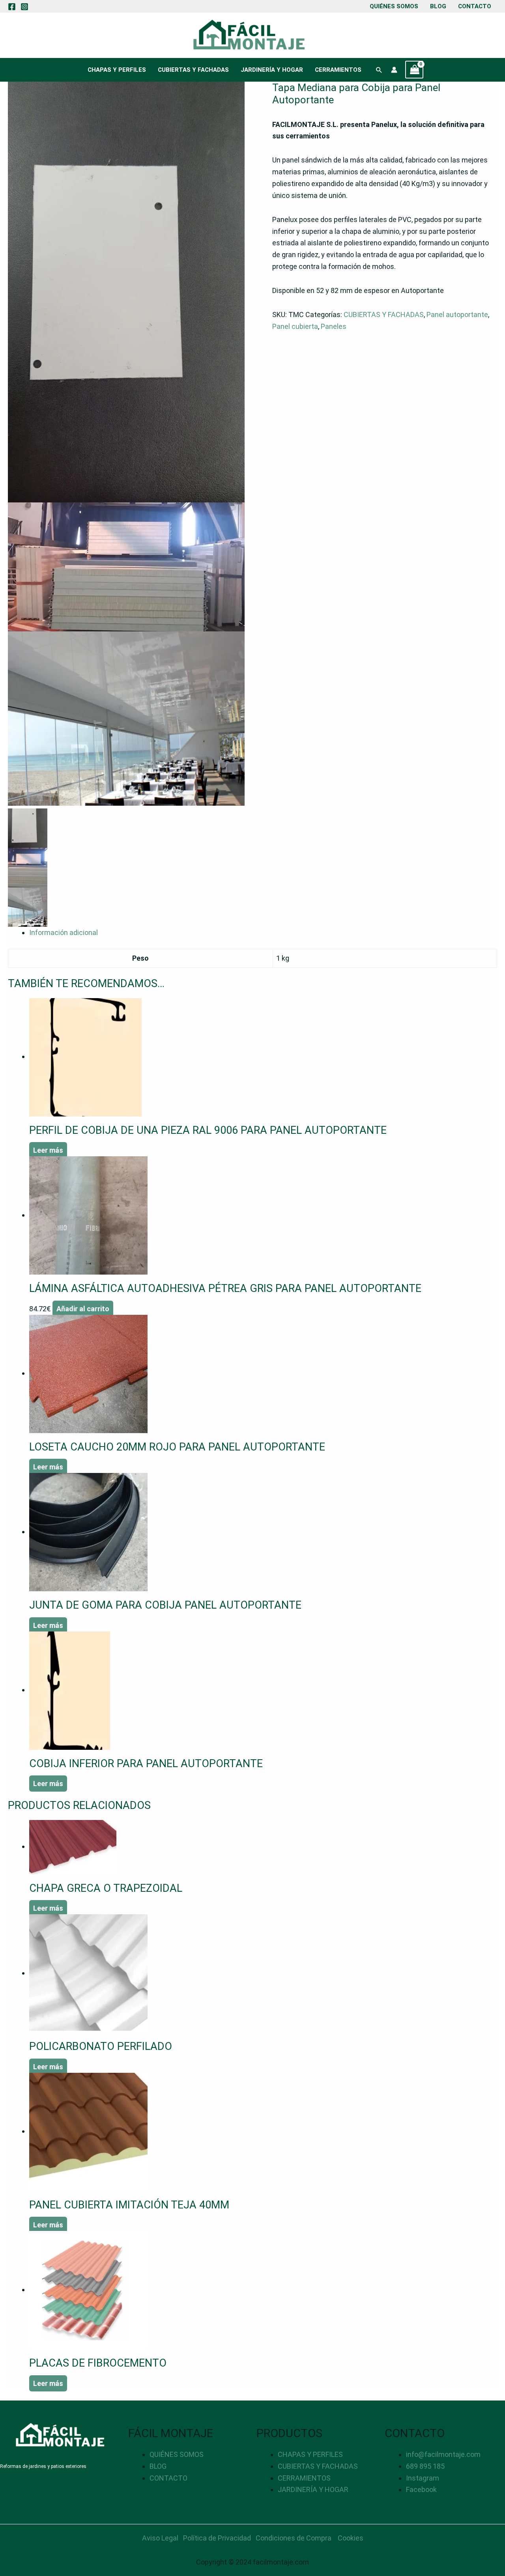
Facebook (421, 2489)
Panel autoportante (457, 315)
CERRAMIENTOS (338, 70)
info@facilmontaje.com (443, 2454)
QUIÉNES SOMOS (394, 6)
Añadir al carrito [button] (83, 1309)
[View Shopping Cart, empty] (414, 70)
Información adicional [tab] (64, 932)
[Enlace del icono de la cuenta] (394, 70)
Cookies (351, 2538)
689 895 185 (425, 2466)
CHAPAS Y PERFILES (117, 70)
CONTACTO (475, 6)
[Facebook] (12, 7)
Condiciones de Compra (294, 2538)
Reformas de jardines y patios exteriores (43, 2466)
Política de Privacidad (217, 2538)
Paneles (334, 326)
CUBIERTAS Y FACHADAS (193, 70)
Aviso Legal (160, 2538)
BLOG (438, 6)
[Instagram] (24, 7)
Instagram (423, 2478)
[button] (379, 70)
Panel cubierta (295, 326)
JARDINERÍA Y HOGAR (272, 70)
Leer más (48, 1150)
